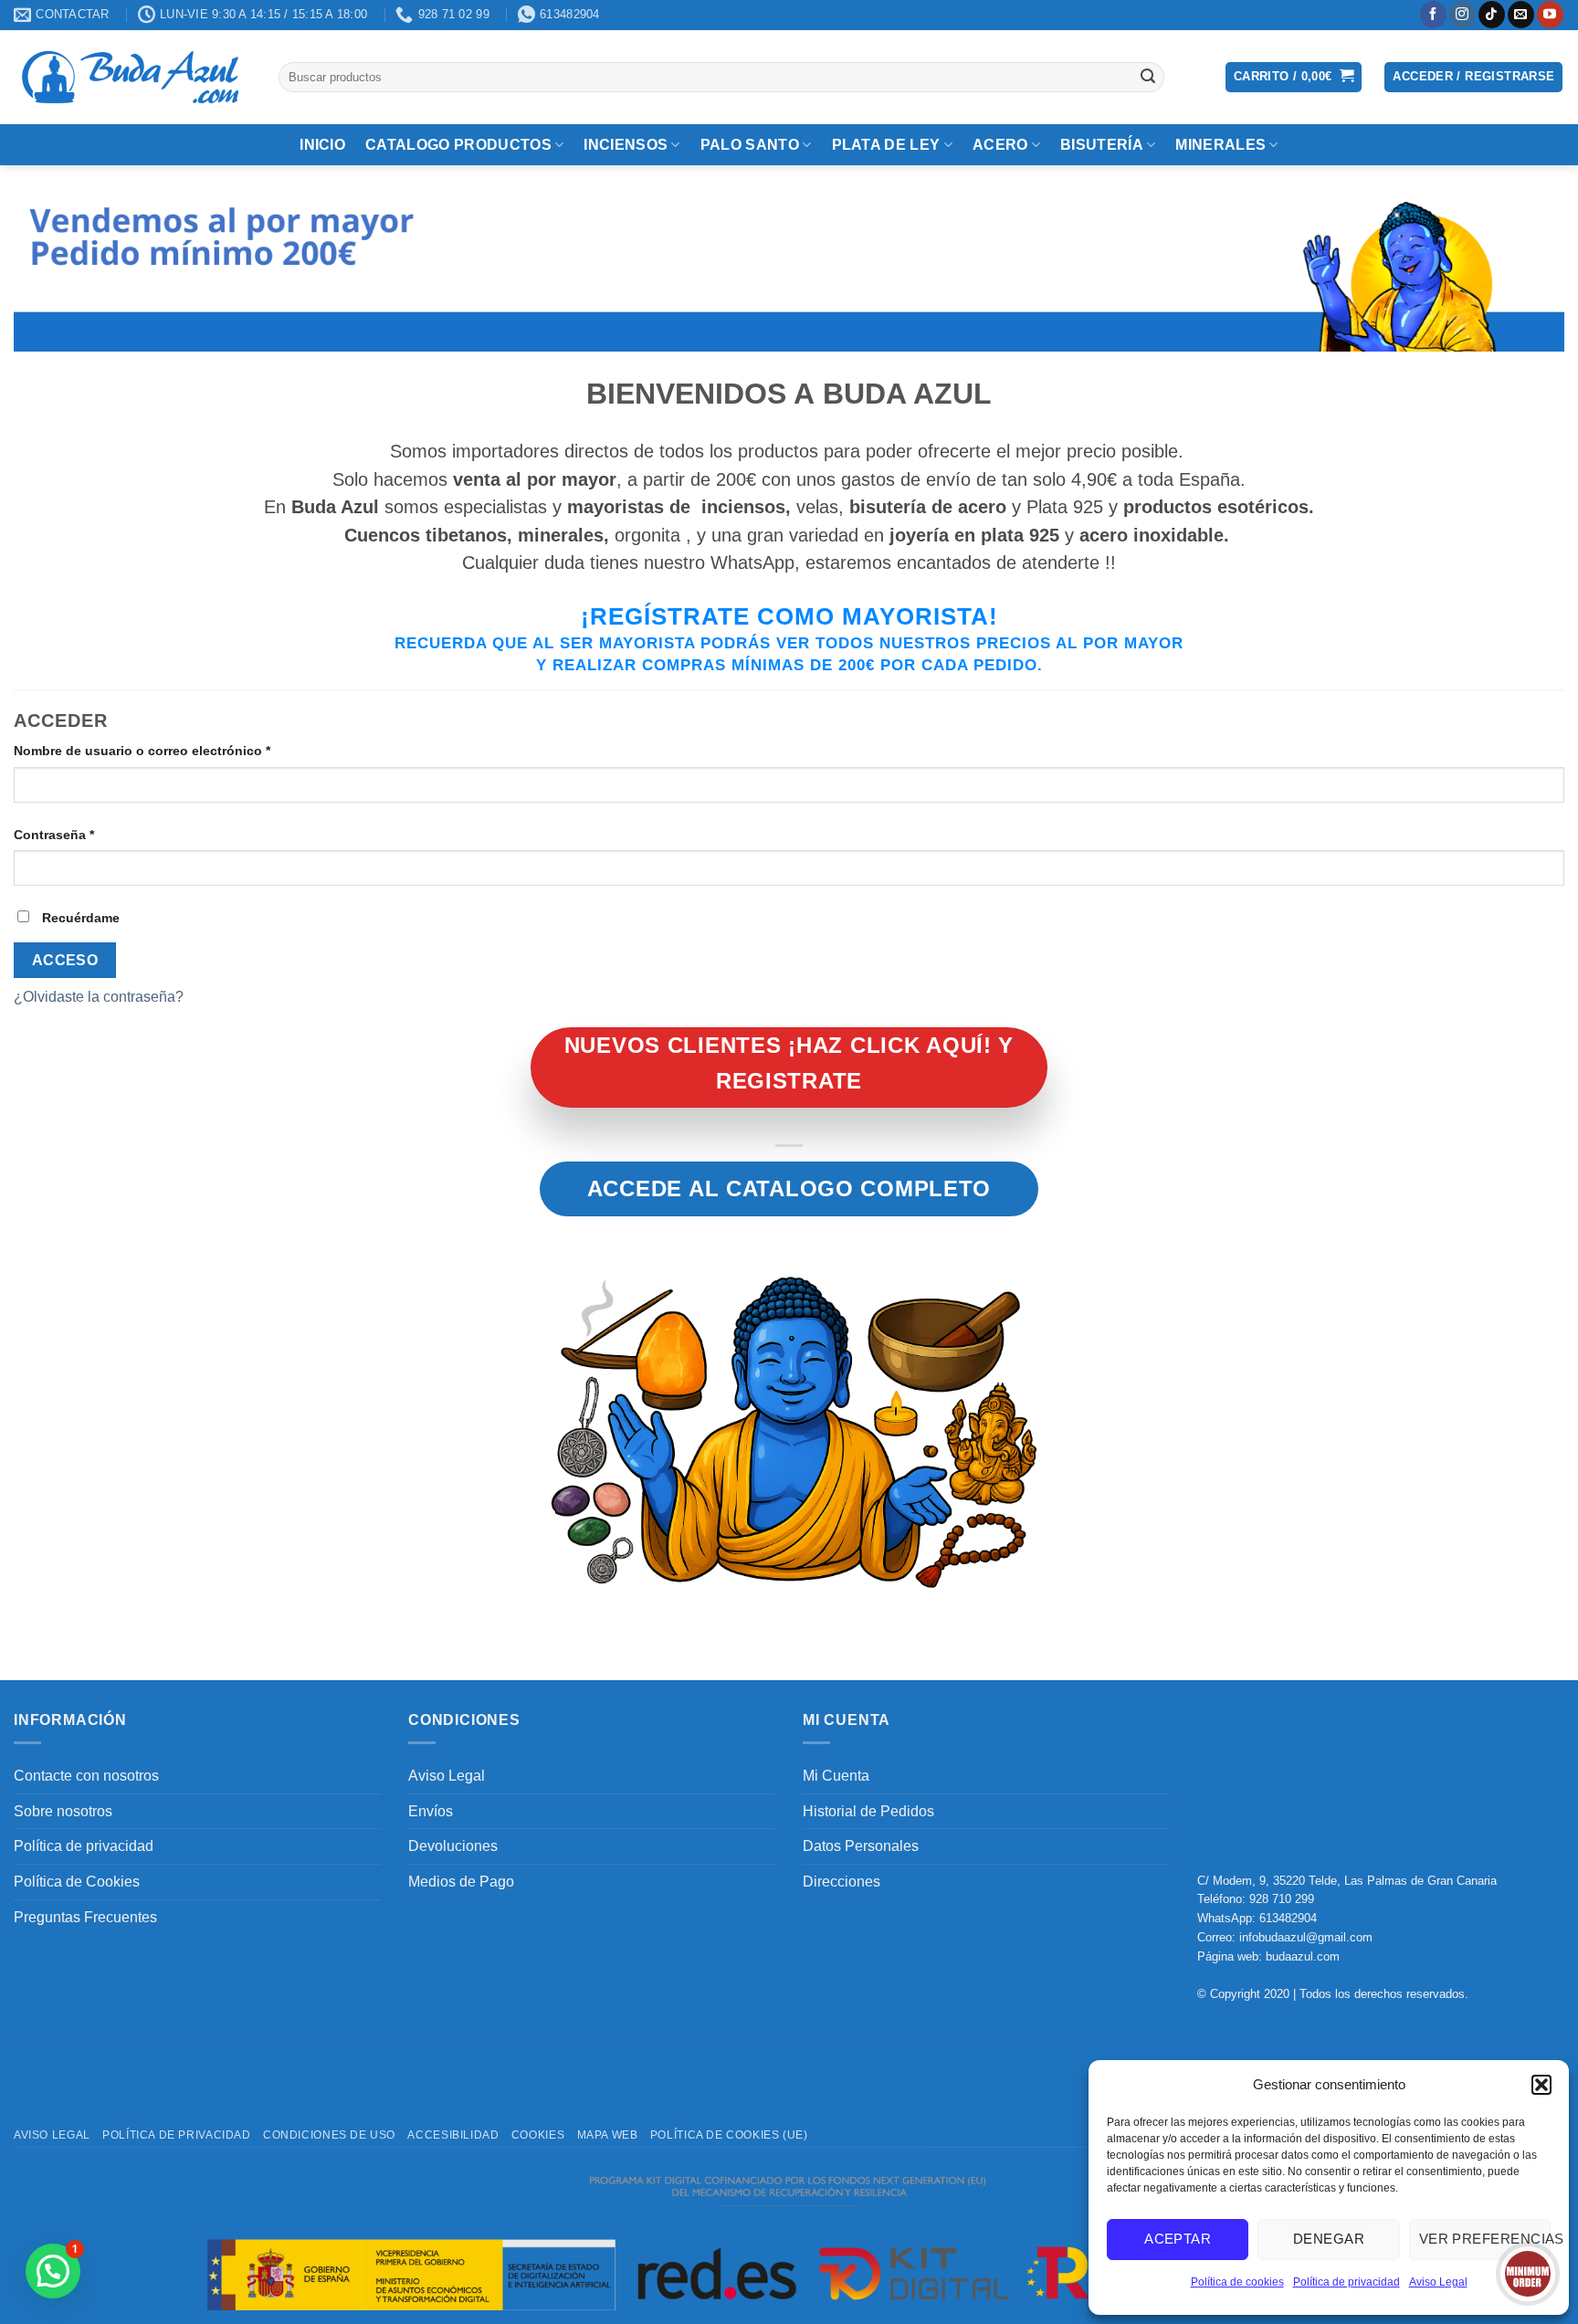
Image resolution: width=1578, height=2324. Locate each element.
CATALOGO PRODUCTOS (458, 145)
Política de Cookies (77, 1882)
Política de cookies (1237, 2282)
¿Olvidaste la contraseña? (99, 997)
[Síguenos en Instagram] (1462, 15)
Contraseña (89, 834)
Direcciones (842, 1882)
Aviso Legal (1438, 2282)
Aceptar (1178, 2239)
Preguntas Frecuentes (85, 1917)
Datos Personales (861, 1846)
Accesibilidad (453, 2135)
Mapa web (608, 2135)
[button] (1541, 2085)
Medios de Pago (461, 1882)
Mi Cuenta (836, 1776)
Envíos (431, 1811)
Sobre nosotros (63, 1811)
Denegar (1329, 2239)
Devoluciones (453, 1846)
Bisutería (1102, 145)
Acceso (65, 960)
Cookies (538, 2135)
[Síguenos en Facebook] (1433, 15)
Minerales (1220, 145)
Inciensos (626, 145)
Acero (1000, 145)
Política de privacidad (1347, 2282)
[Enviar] (1148, 77)
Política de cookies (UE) (729, 2135)
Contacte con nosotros (86, 1776)
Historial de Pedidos (868, 1811)
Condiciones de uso (329, 2135)
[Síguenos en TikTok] (1492, 15)
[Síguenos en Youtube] (1550, 15)
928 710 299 (1282, 1899)
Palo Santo (750, 145)
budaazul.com (1303, 1956)
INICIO (322, 145)
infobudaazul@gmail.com (1306, 1937)
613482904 (1288, 1918)
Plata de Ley (886, 145)
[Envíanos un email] (1521, 15)
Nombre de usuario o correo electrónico (177, 750)
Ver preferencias (1485, 2239)
